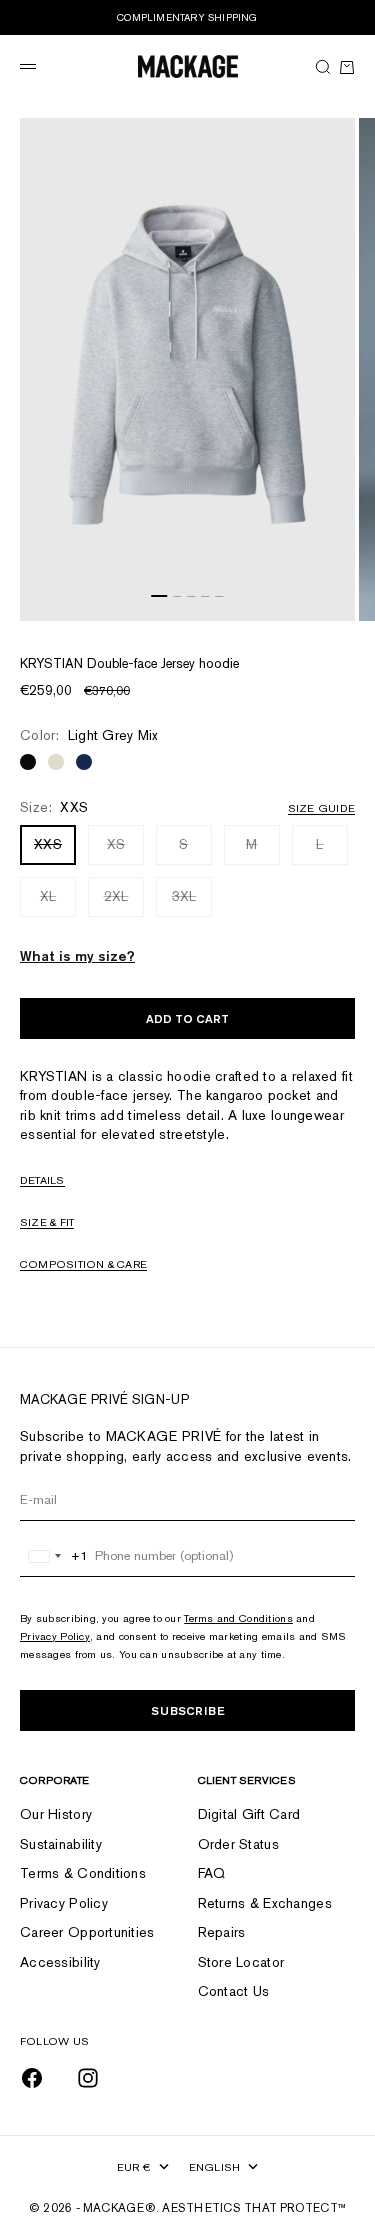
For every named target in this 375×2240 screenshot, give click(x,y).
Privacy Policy (55, 1636)
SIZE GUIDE (321, 808)
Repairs (222, 1932)
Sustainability (61, 1844)
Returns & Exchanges (265, 1903)
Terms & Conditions (83, 1873)
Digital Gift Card (249, 1814)
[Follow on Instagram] (88, 2078)
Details (42, 1180)
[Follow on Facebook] (32, 2078)
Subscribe (188, 1710)
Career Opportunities (87, 1932)
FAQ (212, 1873)
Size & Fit (47, 1222)
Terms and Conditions (238, 1618)
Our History (56, 1814)
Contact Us (234, 1991)
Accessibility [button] (60, 1962)
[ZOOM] (335, 601)
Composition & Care (83, 1264)
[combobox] (54, 1556)
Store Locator (241, 1962)
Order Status (238, 1844)
